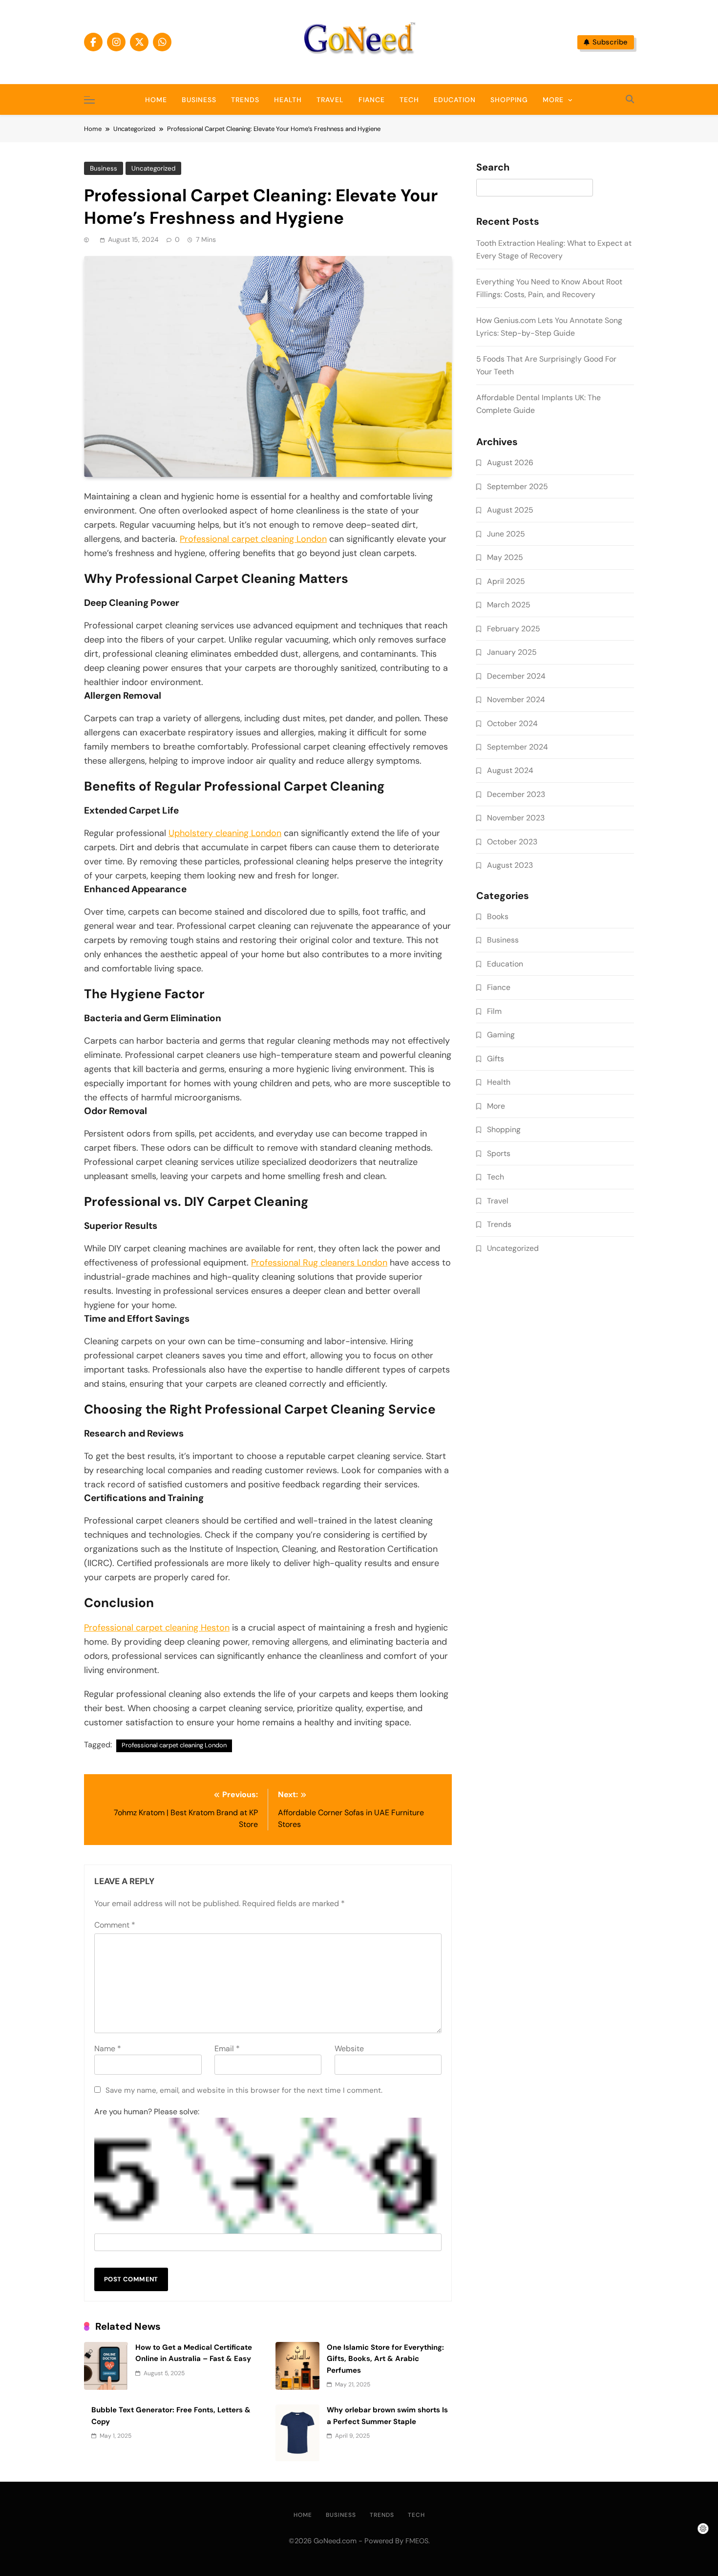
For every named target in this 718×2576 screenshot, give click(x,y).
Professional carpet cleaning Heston (157, 1628)
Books (498, 916)
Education (455, 100)
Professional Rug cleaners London (319, 1263)
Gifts (496, 1059)
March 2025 (509, 605)
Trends (245, 100)
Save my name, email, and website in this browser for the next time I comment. (244, 2090)
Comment (115, 1925)
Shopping (509, 100)
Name (108, 2049)
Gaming (501, 1035)
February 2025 (514, 629)
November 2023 (516, 818)
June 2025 (506, 534)
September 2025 (517, 486)
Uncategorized (153, 168)
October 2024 (512, 723)
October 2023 (512, 842)
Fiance (372, 100)
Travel (330, 100)
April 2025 (506, 581)
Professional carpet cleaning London (253, 539)
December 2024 (516, 676)
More (553, 100)
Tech (409, 100)
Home (156, 100)
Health (288, 100)
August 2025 (510, 510)
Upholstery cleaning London (225, 833)
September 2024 (517, 747)
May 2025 (505, 557)
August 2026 (510, 462)
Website (349, 2049)
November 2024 (516, 699)
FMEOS (417, 2541)
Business (199, 100)
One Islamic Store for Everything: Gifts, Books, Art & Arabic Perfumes (385, 2359)
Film (494, 1011)
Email (227, 2049)
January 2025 (512, 652)
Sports (499, 1153)
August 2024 (510, 770)
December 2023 (516, 794)
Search (493, 168)
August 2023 (510, 865)
